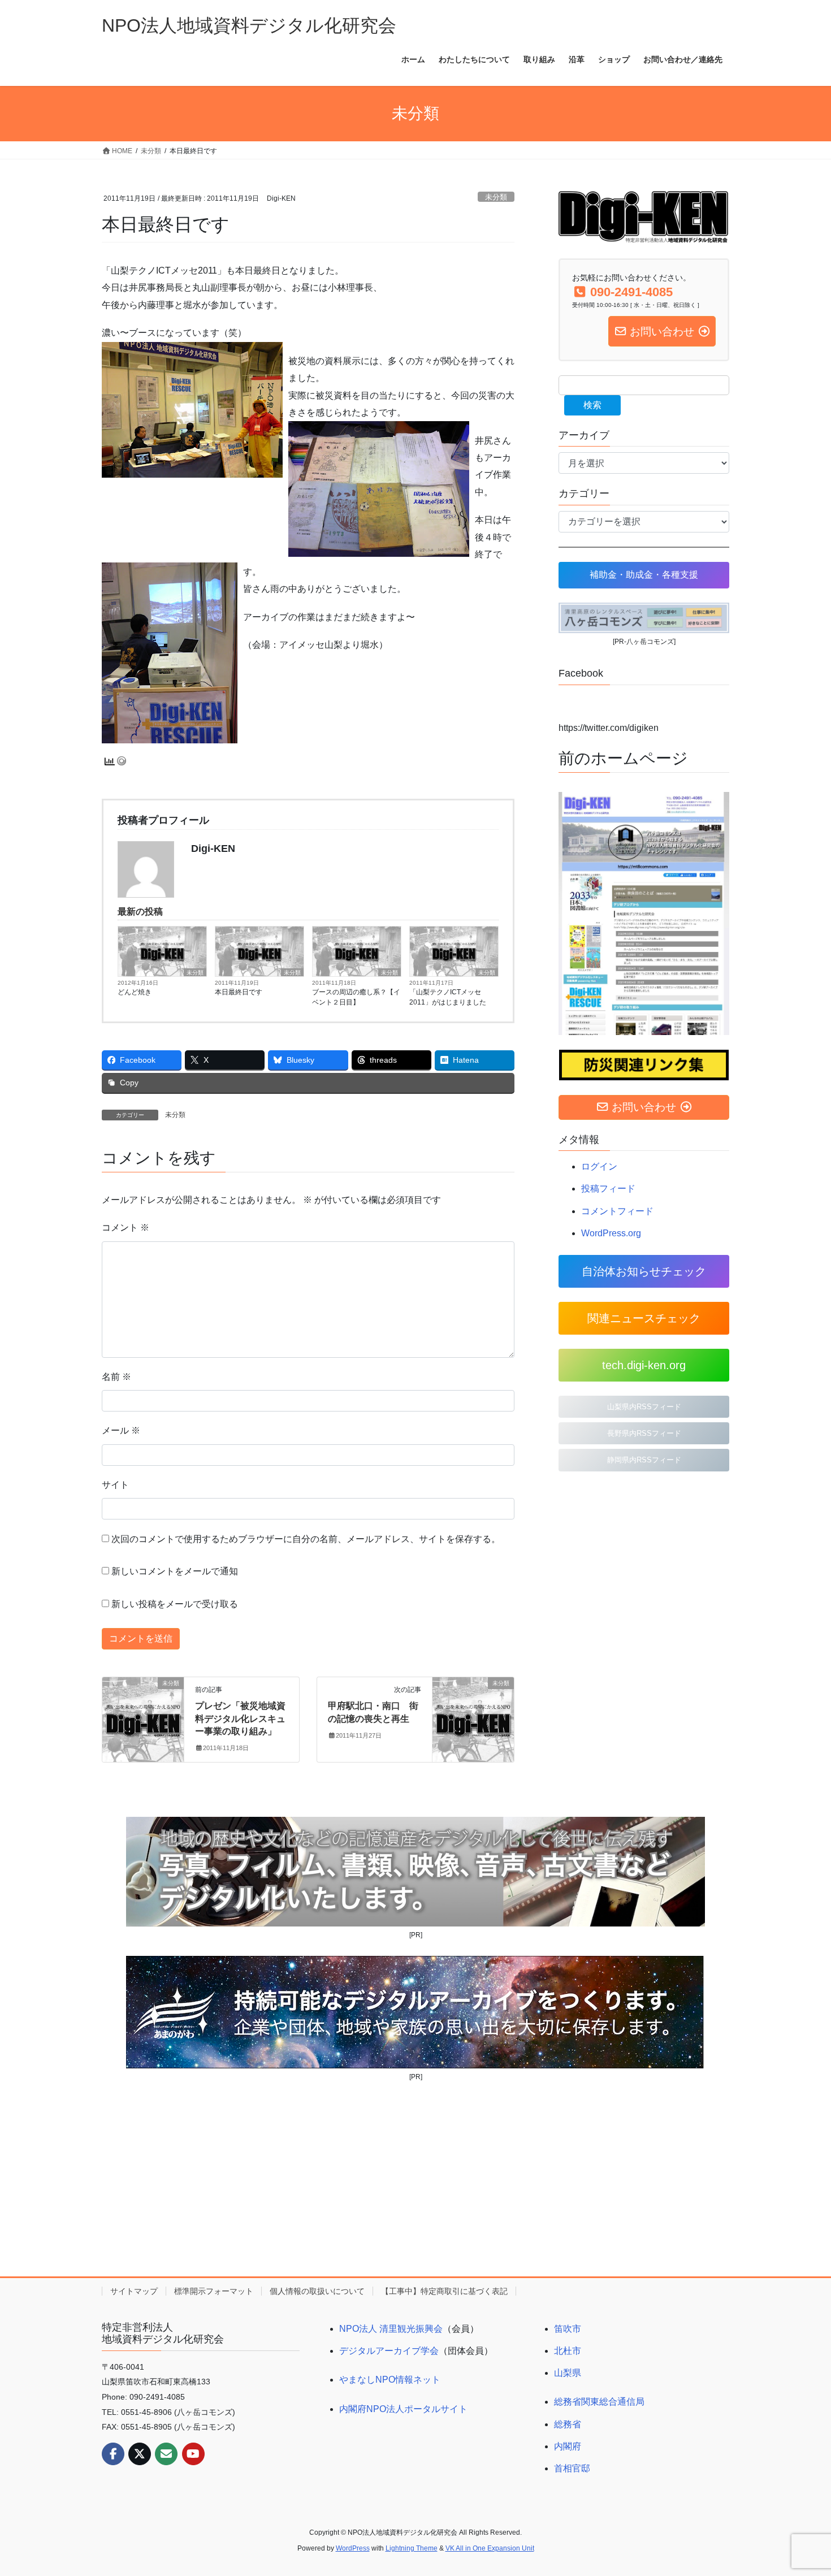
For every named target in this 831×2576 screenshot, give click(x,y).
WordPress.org (611, 1233)
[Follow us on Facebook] (113, 2454)
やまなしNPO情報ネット (390, 2380)
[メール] (166, 2454)
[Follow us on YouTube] (193, 2454)
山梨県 (568, 2373)
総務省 (568, 2424)
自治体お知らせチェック (644, 1271)
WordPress (353, 2548)
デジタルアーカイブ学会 (389, 2351)
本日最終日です (239, 992)
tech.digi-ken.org (644, 1365)
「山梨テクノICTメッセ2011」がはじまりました (448, 997)
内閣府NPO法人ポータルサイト (403, 2409)
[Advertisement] (415, 2179)
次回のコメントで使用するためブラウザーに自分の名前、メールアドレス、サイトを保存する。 (306, 1539)
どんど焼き (135, 992)
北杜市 (568, 2351)
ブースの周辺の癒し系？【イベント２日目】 (356, 997)
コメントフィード (617, 1211)
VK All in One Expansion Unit (490, 2548)
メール (121, 1430)
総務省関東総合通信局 (599, 2402)
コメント (125, 1228)
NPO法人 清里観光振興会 (391, 2329)
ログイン (599, 1166)
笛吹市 (568, 2329)
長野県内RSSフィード (644, 1433)
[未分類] (143, 1719)
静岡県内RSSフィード (644, 1460)
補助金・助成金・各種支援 (644, 575)
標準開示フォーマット (214, 2291)
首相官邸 (572, 2468)
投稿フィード (608, 1189)
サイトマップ (134, 2291)
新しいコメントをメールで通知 (175, 1571)
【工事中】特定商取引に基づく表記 (444, 2291)
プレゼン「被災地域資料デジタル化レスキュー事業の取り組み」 (240, 1718)
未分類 (496, 197)
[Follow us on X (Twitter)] (140, 2454)
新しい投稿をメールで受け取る (175, 1604)
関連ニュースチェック (644, 1318)
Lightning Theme (412, 2548)
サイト (115, 1485)
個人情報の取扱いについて (317, 2291)
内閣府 (568, 2446)
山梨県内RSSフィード (644, 1407)
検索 (592, 405)
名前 (116, 1377)
